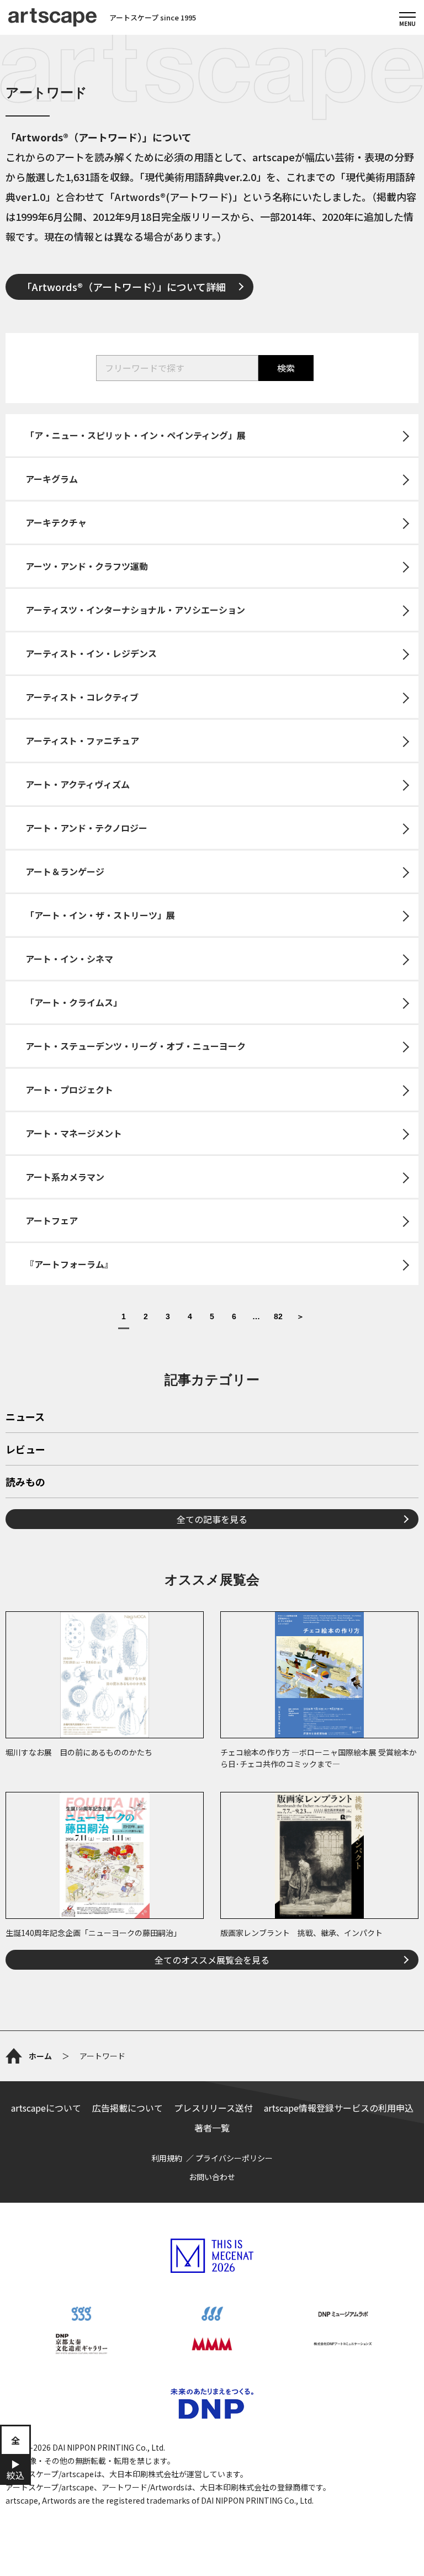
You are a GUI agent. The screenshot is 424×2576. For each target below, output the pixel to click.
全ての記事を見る (212, 1519)
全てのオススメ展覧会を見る (212, 1960)
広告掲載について (128, 2108)
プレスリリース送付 (213, 2108)
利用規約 (167, 2158)
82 (278, 1317)
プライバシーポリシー (234, 2158)
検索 (286, 368)
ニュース (25, 1417)
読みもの (25, 1483)
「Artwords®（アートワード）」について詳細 (124, 287)
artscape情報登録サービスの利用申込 (339, 2108)
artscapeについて (46, 2108)
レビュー (25, 1450)
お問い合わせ (212, 2177)
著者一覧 (212, 2128)
